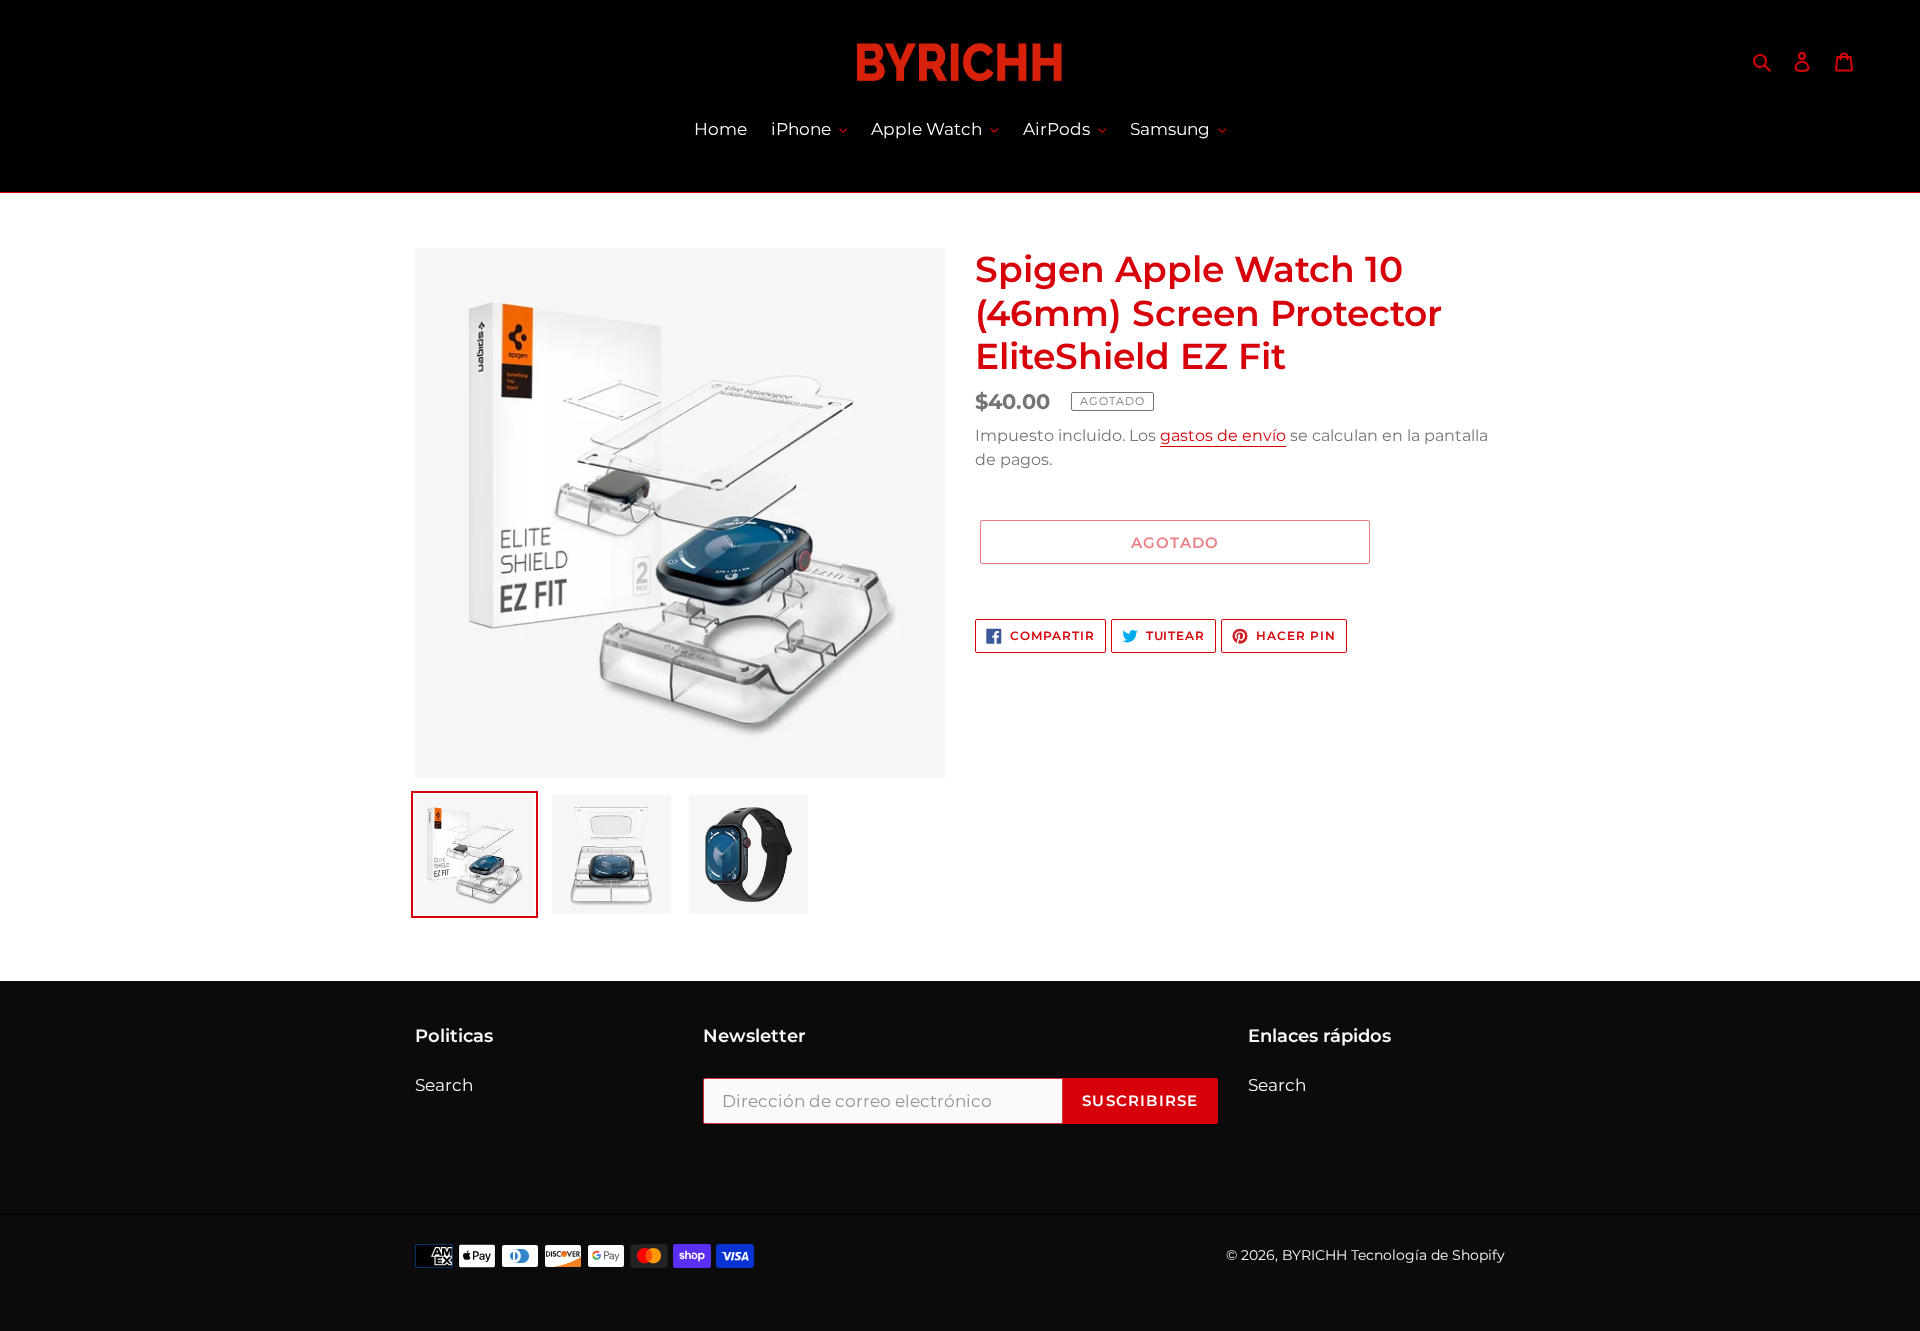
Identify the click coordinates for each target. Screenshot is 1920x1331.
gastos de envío (1223, 435)
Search (444, 1085)
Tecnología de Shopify (1428, 1255)
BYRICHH (1314, 1255)
